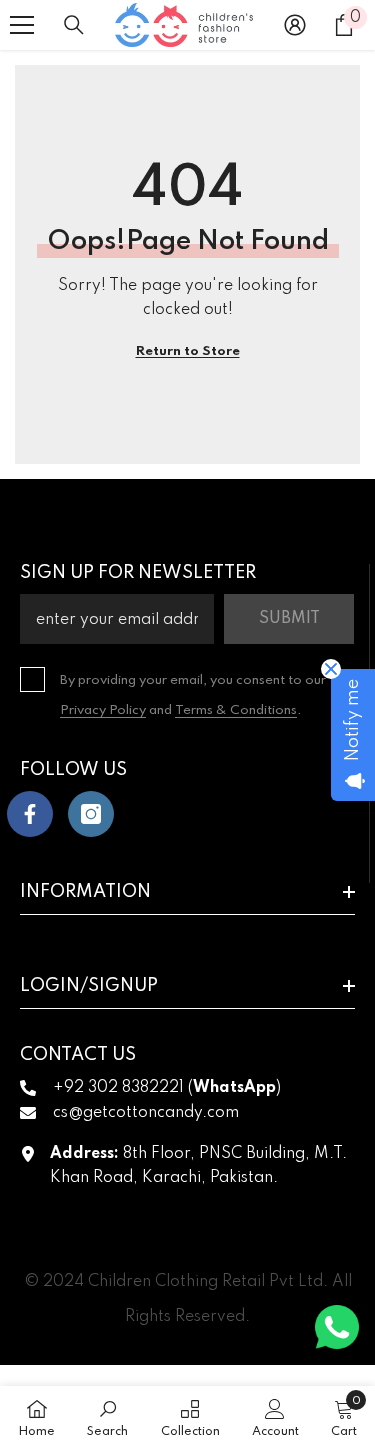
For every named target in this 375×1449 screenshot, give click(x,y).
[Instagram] (91, 814)
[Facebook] (30, 814)
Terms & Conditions (236, 710)
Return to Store (188, 351)
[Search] (74, 25)
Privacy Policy (103, 710)
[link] (107, 1417)
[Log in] (295, 25)
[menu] (22, 25)
